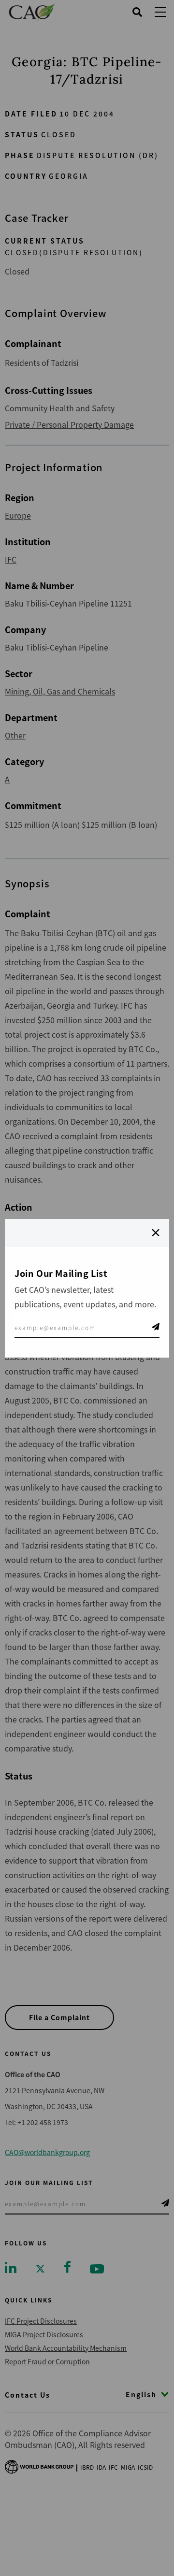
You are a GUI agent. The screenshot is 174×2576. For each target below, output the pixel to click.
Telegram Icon (156, 1327)
